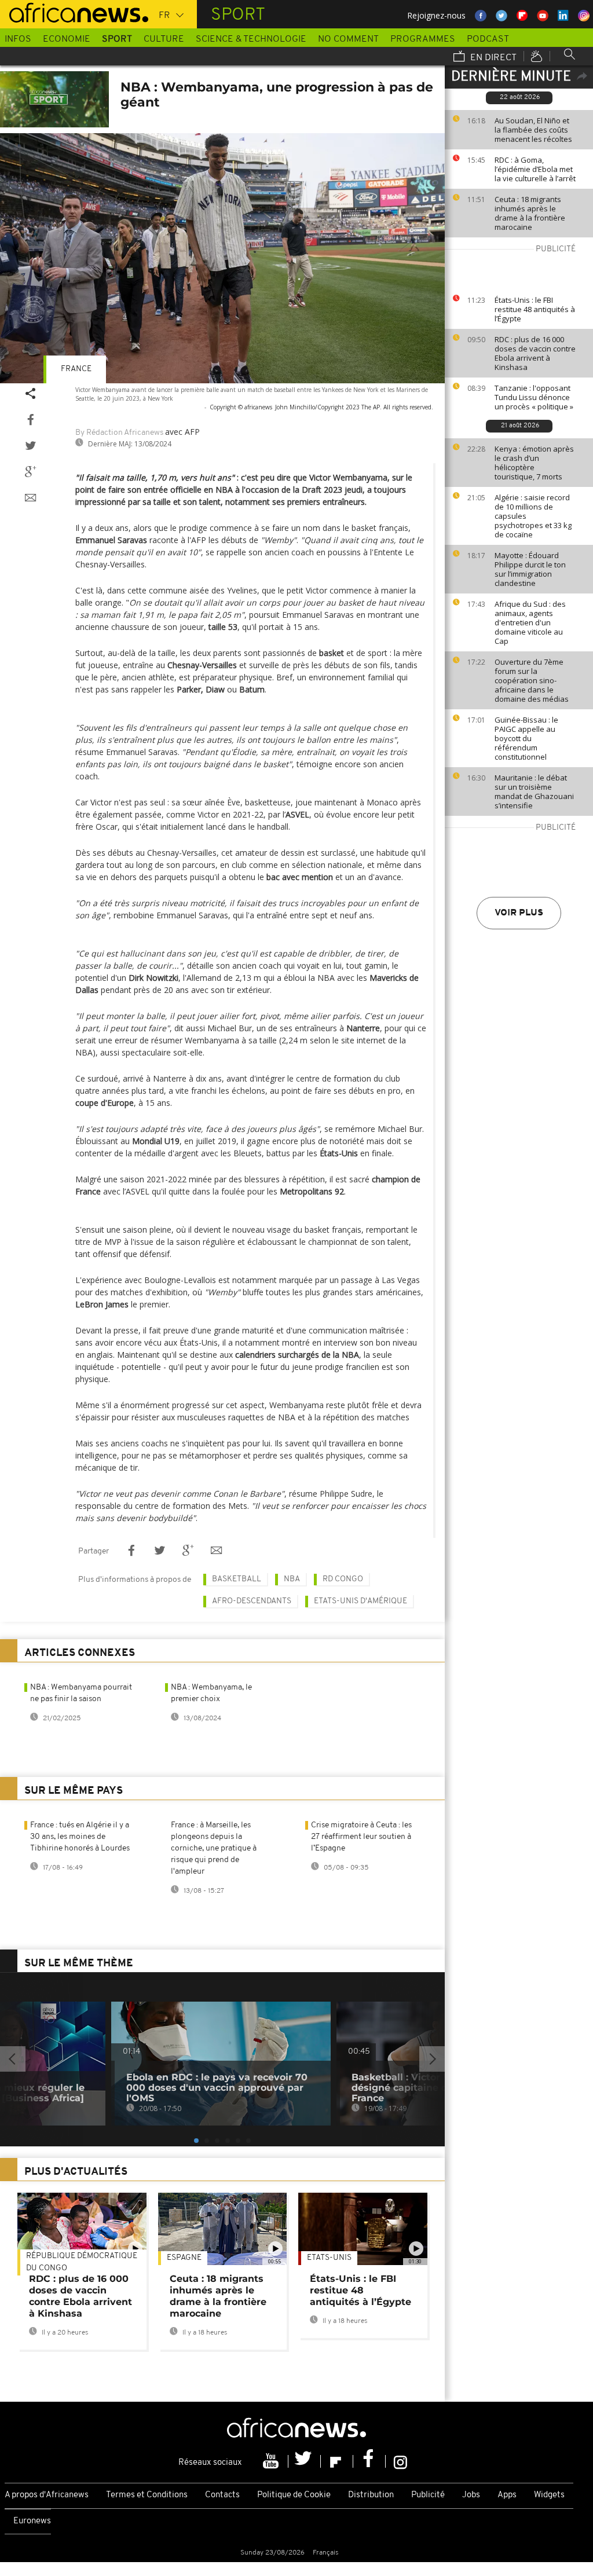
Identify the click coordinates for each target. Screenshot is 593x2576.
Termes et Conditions (147, 2495)
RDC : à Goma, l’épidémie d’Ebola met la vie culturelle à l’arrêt (535, 169)
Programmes (423, 39)
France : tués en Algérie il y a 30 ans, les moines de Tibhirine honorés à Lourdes (80, 1837)
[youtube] (272, 2461)
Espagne (184, 2258)
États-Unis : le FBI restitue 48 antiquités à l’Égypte (535, 309)
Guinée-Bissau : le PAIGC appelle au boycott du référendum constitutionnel (526, 738)
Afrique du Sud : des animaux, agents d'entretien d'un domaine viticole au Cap (530, 622)
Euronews (32, 2521)
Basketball (237, 1579)
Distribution (371, 2495)
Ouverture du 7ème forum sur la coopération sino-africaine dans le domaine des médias (532, 680)
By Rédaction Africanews (119, 433)
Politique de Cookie (294, 2495)
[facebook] (369, 2461)
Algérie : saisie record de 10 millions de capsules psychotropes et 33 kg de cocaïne (533, 516)
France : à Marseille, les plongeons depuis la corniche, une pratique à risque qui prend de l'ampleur (214, 1848)
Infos (18, 39)
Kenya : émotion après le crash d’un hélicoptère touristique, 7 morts (534, 463)
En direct (492, 58)
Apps (507, 2495)
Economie (67, 39)
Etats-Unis (329, 2258)
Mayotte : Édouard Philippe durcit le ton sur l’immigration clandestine (530, 569)
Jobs (471, 2495)
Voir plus (519, 913)
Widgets (549, 2495)
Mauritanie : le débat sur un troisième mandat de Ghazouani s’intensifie (534, 792)
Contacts (222, 2495)
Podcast (488, 39)
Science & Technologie (251, 39)
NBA (292, 1579)
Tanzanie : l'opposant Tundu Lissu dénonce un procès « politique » (534, 397)
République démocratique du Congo (82, 2262)
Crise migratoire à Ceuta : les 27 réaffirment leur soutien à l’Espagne (361, 1837)
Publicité (428, 2495)
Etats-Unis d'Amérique (360, 1601)
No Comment (348, 39)
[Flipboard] (337, 2461)
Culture (164, 39)
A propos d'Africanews (47, 2495)
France (76, 369)
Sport (117, 39)
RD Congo (343, 1579)
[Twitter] (305, 2461)
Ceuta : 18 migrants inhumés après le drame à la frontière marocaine (530, 213)
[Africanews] (74, 12)
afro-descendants (252, 1601)
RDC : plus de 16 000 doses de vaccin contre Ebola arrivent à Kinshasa (535, 353)
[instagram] (400, 2461)
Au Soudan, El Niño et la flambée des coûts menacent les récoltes (533, 130)
